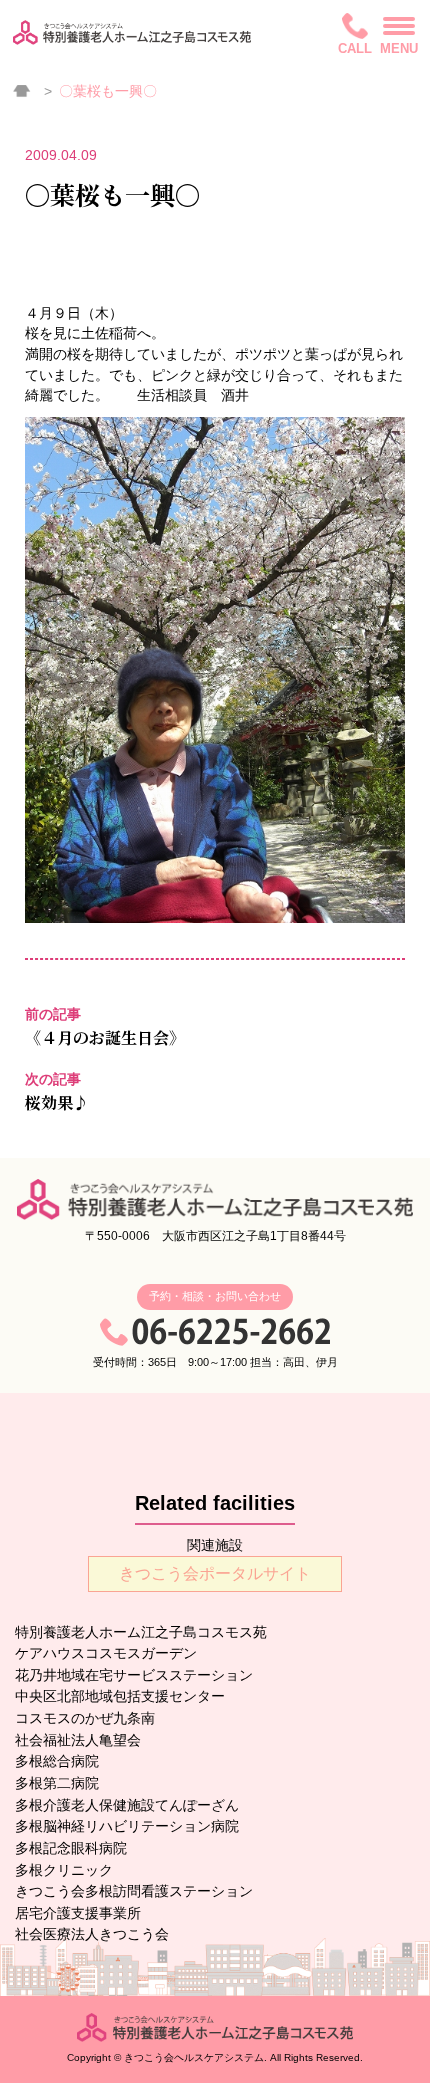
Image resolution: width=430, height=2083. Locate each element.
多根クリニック (64, 1870)
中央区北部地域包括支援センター (120, 1696)
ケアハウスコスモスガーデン (106, 1653)
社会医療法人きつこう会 (92, 1934)
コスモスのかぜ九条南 (85, 1718)
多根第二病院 (57, 1783)
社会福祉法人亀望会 (78, 1740)
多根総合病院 (57, 1761)
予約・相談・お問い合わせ (215, 1296)
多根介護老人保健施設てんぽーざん (127, 1805)
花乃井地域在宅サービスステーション (134, 1675)
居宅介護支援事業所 (78, 1913)
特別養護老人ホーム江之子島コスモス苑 (141, 1632)
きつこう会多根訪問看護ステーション (134, 1891)
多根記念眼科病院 (71, 1848)
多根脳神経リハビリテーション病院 (127, 1826)
